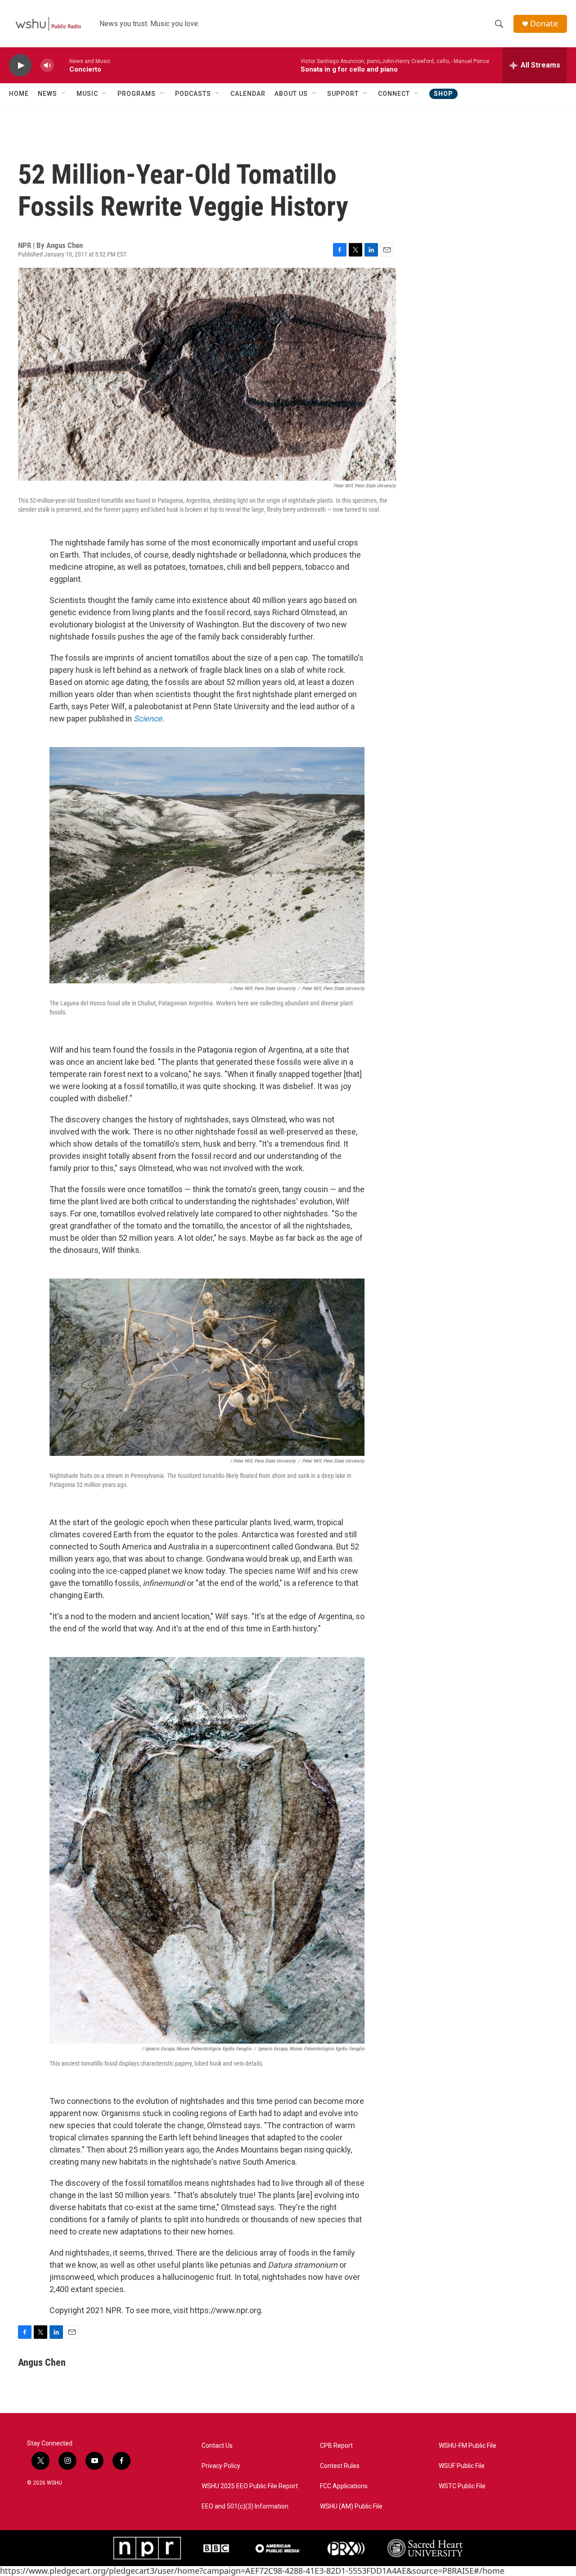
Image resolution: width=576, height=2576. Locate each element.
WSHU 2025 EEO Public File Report (250, 2486)
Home (19, 94)
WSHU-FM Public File (468, 2446)
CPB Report (336, 2446)
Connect (394, 94)
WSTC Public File (462, 2486)
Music (87, 94)
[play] (20, 65)
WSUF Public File (462, 2466)
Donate (544, 24)
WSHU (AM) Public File (351, 2506)
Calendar (248, 94)
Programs (137, 94)
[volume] (47, 65)
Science (148, 718)
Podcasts (193, 94)
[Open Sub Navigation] (64, 94)
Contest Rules (340, 2466)
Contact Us (217, 2446)
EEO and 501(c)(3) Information (245, 2506)
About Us (291, 94)
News (47, 94)
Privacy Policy (221, 2466)
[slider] (62, 65)
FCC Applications (344, 2486)
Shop (443, 94)
